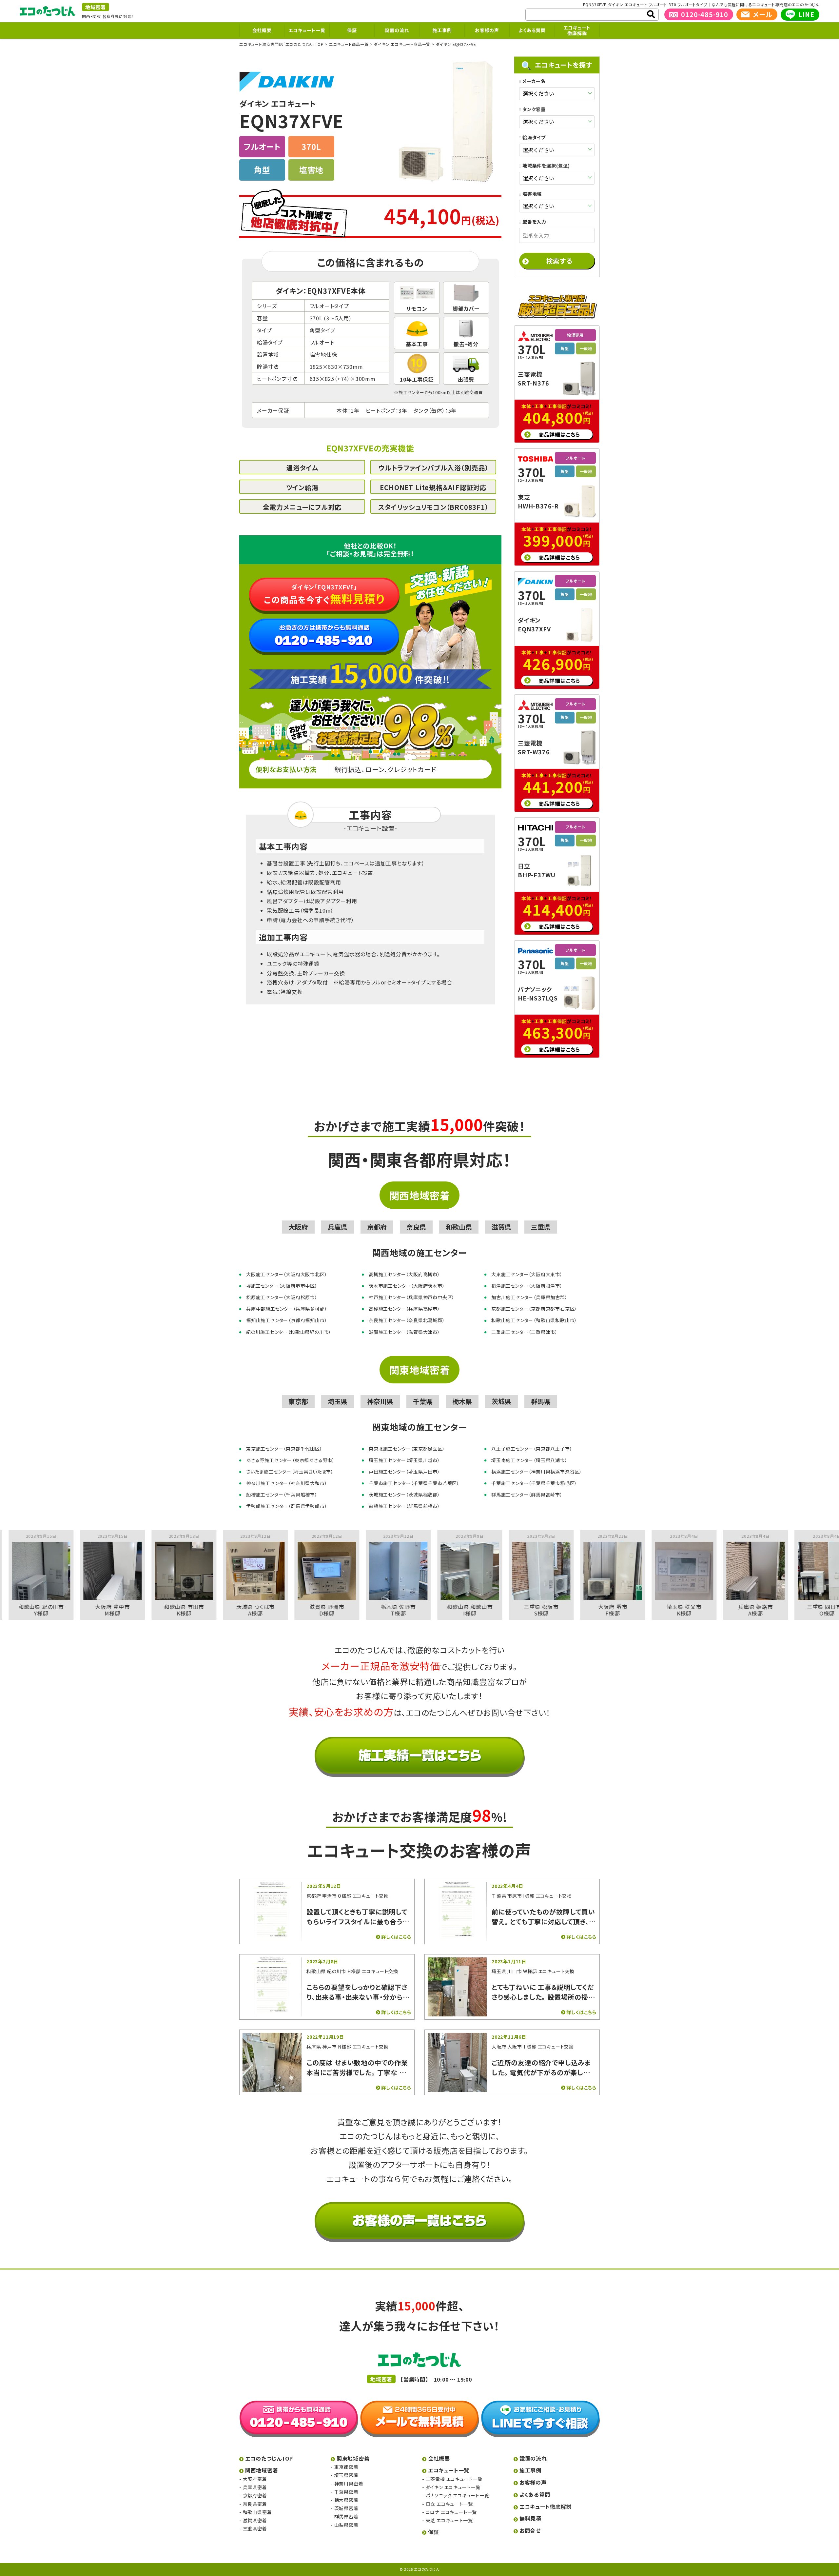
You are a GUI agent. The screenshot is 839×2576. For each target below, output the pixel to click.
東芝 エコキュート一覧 (449, 2520)
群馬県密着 (346, 2516)
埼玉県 (338, 1401)
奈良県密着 (255, 2504)
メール (762, 14)
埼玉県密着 (346, 2475)
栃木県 (462, 1401)
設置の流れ (397, 30)
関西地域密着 (420, 1195)
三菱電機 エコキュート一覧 (454, 2479)
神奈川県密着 (349, 2484)
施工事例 (442, 30)
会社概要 (262, 30)
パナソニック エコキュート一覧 (458, 2495)
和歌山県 (459, 1227)
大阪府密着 (255, 2479)
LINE (806, 14)
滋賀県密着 (255, 2520)
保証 (352, 30)
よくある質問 (532, 30)
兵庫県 (338, 1227)
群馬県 (541, 1401)
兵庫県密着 (255, 2487)
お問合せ (530, 2530)
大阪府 (298, 1227)
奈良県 (416, 1227)
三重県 (541, 1227)
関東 (97, 16)
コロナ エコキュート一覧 (451, 2512)
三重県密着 (255, 2528)
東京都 (298, 1401)
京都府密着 (255, 2495)
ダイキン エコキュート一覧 (453, 2487)
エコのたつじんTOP (269, 2458)
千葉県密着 (346, 2492)
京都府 (377, 1227)
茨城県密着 (346, 2508)
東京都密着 (346, 2467)
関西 (86, 16)
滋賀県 (501, 1227)
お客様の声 (487, 30)
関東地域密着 (420, 1370)
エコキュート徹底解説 (577, 30)
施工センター (411, 392)
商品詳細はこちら (559, 434)
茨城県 (501, 1401)
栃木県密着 (346, 2500)
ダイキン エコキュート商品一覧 (402, 44)
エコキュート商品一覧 (349, 44)
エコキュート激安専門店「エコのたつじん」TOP (281, 44)
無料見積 (530, 2518)
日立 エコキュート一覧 (449, 2504)
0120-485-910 (705, 14)
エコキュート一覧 (307, 30)
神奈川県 (380, 1401)
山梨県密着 (346, 2525)
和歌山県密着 (257, 2512)
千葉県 (423, 1401)
